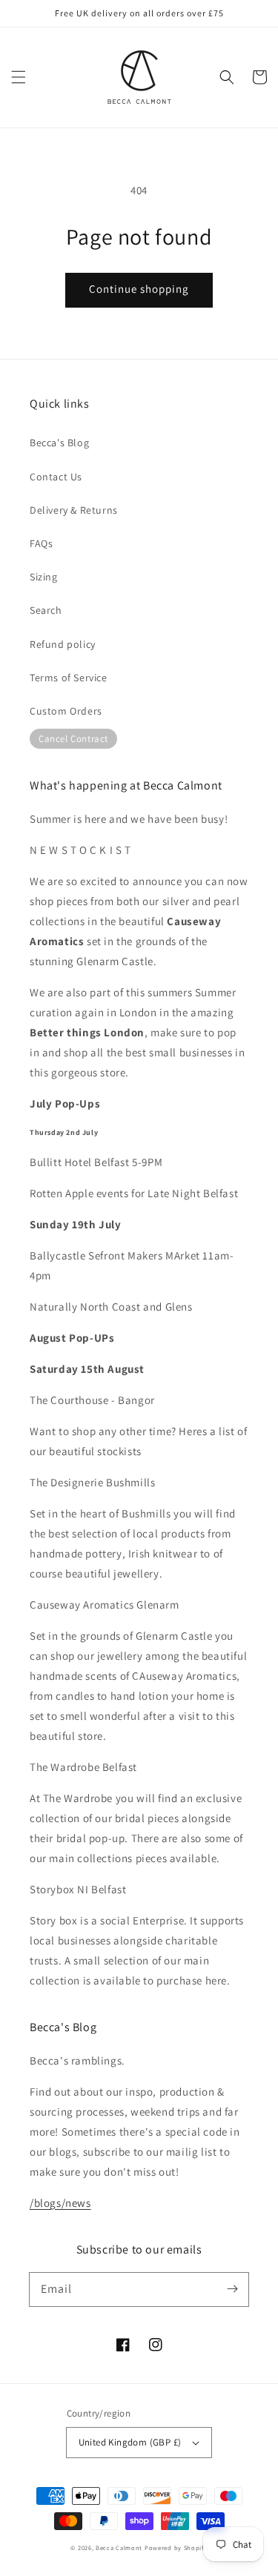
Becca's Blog (59, 443)
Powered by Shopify (176, 2547)
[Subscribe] (232, 2289)
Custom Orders (66, 711)
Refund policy (63, 644)
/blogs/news (60, 2203)
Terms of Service (69, 678)
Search (46, 610)
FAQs (41, 543)
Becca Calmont (119, 2547)
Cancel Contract (73, 739)
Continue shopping (139, 289)
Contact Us (56, 477)
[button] (19, 77)
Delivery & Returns (74, 510)
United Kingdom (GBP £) (130, 2442)
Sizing (44, 577)
